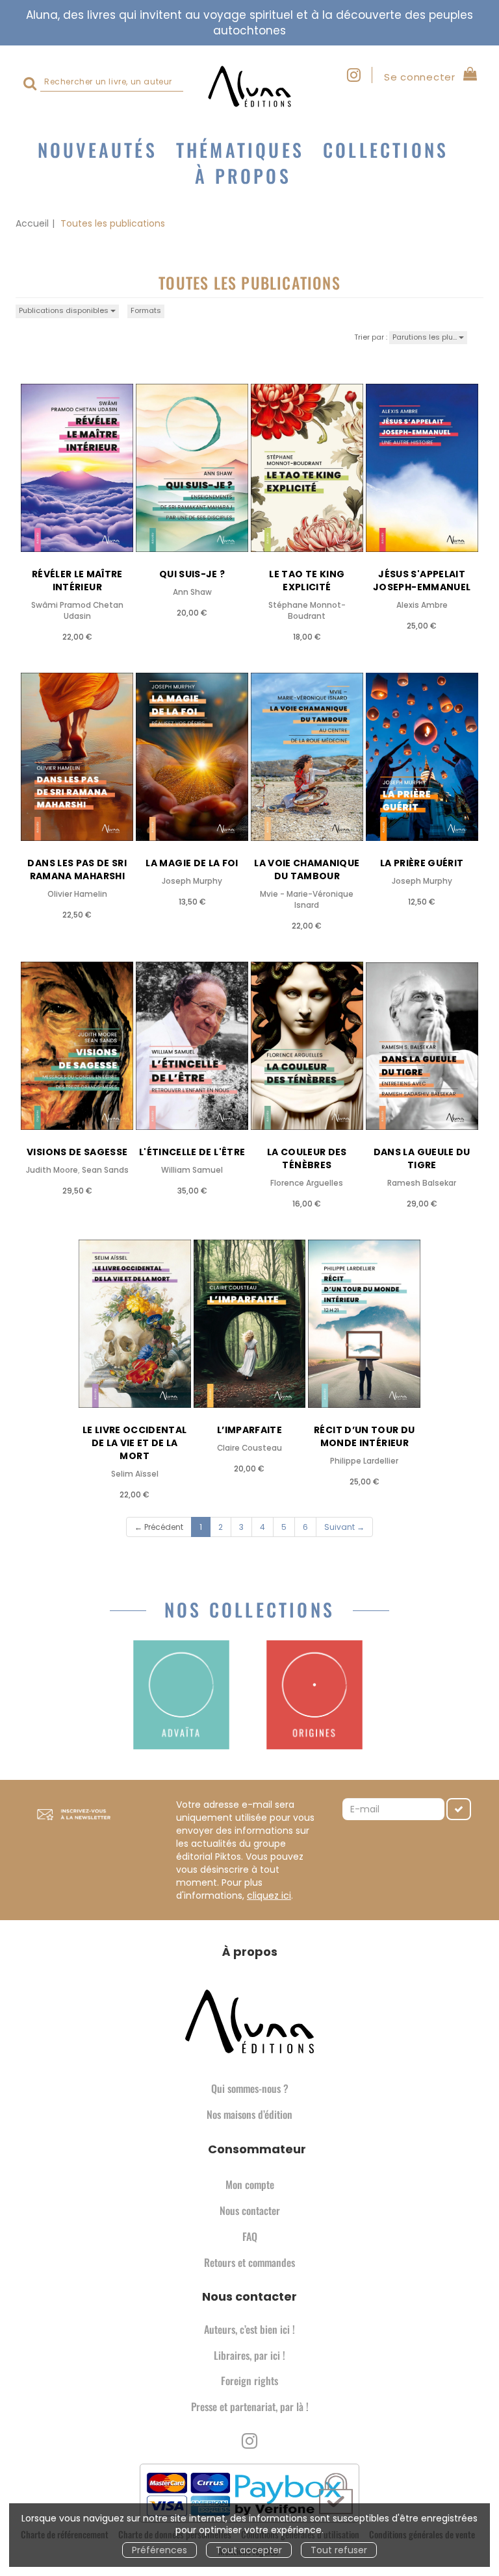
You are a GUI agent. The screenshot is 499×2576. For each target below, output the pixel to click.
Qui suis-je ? (192, 574)
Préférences (160, 2550)
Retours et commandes (249, 2262)
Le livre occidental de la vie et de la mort (135, 1443)
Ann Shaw (192, 592)
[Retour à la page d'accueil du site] (249, 86)
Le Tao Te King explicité (307, 581)
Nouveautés (97, 150)
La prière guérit (422, 863)
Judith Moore (52, 1170)
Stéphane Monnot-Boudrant (307, 611)
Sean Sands (105, 1170)
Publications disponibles (65, 310)
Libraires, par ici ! (249, 2355)
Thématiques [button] (240, 150)
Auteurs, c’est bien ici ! (249, 2329)
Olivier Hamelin (77, 894)
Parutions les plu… (426, 337)
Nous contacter (250, 2210)
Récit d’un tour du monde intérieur (364, 1436)
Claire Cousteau (249, 1448)
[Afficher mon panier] (467, 76)
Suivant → (344, 1527)
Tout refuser (339, 2550)
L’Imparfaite (249, 1430)
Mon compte (250, 2184)
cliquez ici (269, 1895)
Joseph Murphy (192, 881)
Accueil (32, 223)
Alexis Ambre (422, 605)
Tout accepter (249, 2550)
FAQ (250, 2236)
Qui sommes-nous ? (250, 2088)
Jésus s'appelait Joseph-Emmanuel (422, 581)
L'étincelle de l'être (192, 1152)
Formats (146, 310)
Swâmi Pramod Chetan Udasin (77, 611)
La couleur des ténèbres (307, 1158)
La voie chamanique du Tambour (307, 869)
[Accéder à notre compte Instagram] (360, 75)
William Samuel (192, 1170)
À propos (243, 176)
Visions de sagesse (77, 1152)
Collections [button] (386, 150)
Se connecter (420, 77)
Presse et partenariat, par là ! (250, 2407)
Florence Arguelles (307, 1183)
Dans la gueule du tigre (422, 1158)
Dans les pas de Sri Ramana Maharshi (77, 869)
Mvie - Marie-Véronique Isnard (307, 900)
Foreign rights (249, 2381)
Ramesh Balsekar (422, 1183)
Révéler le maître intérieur (77, 581)
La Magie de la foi (192, 863)
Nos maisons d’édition (249, 2114)
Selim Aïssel (135, 1474)
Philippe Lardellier (364, 1461)
